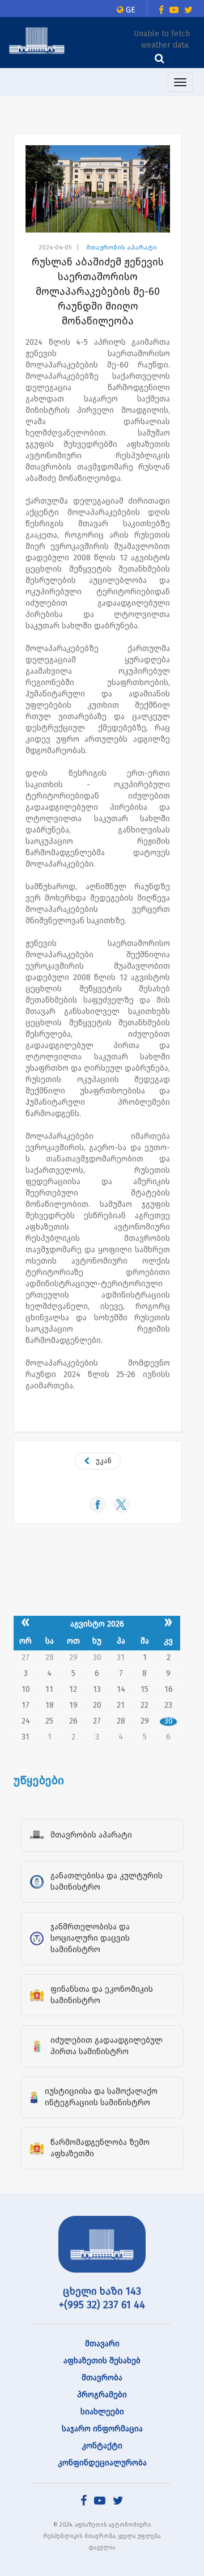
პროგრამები (102, 2395)
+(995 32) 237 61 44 (102, 2305)
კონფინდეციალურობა (102, 2463)
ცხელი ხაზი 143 (102, 2291)
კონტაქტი (102, 2446)
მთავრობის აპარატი (122, 248)
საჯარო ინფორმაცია (102, 2429)
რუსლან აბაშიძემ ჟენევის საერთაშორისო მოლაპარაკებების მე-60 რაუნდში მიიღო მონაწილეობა (98, 292)
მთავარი (102, 2344)
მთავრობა (102, 2378)
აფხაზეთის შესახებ (102, 2361)
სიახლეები (102, 2412)
